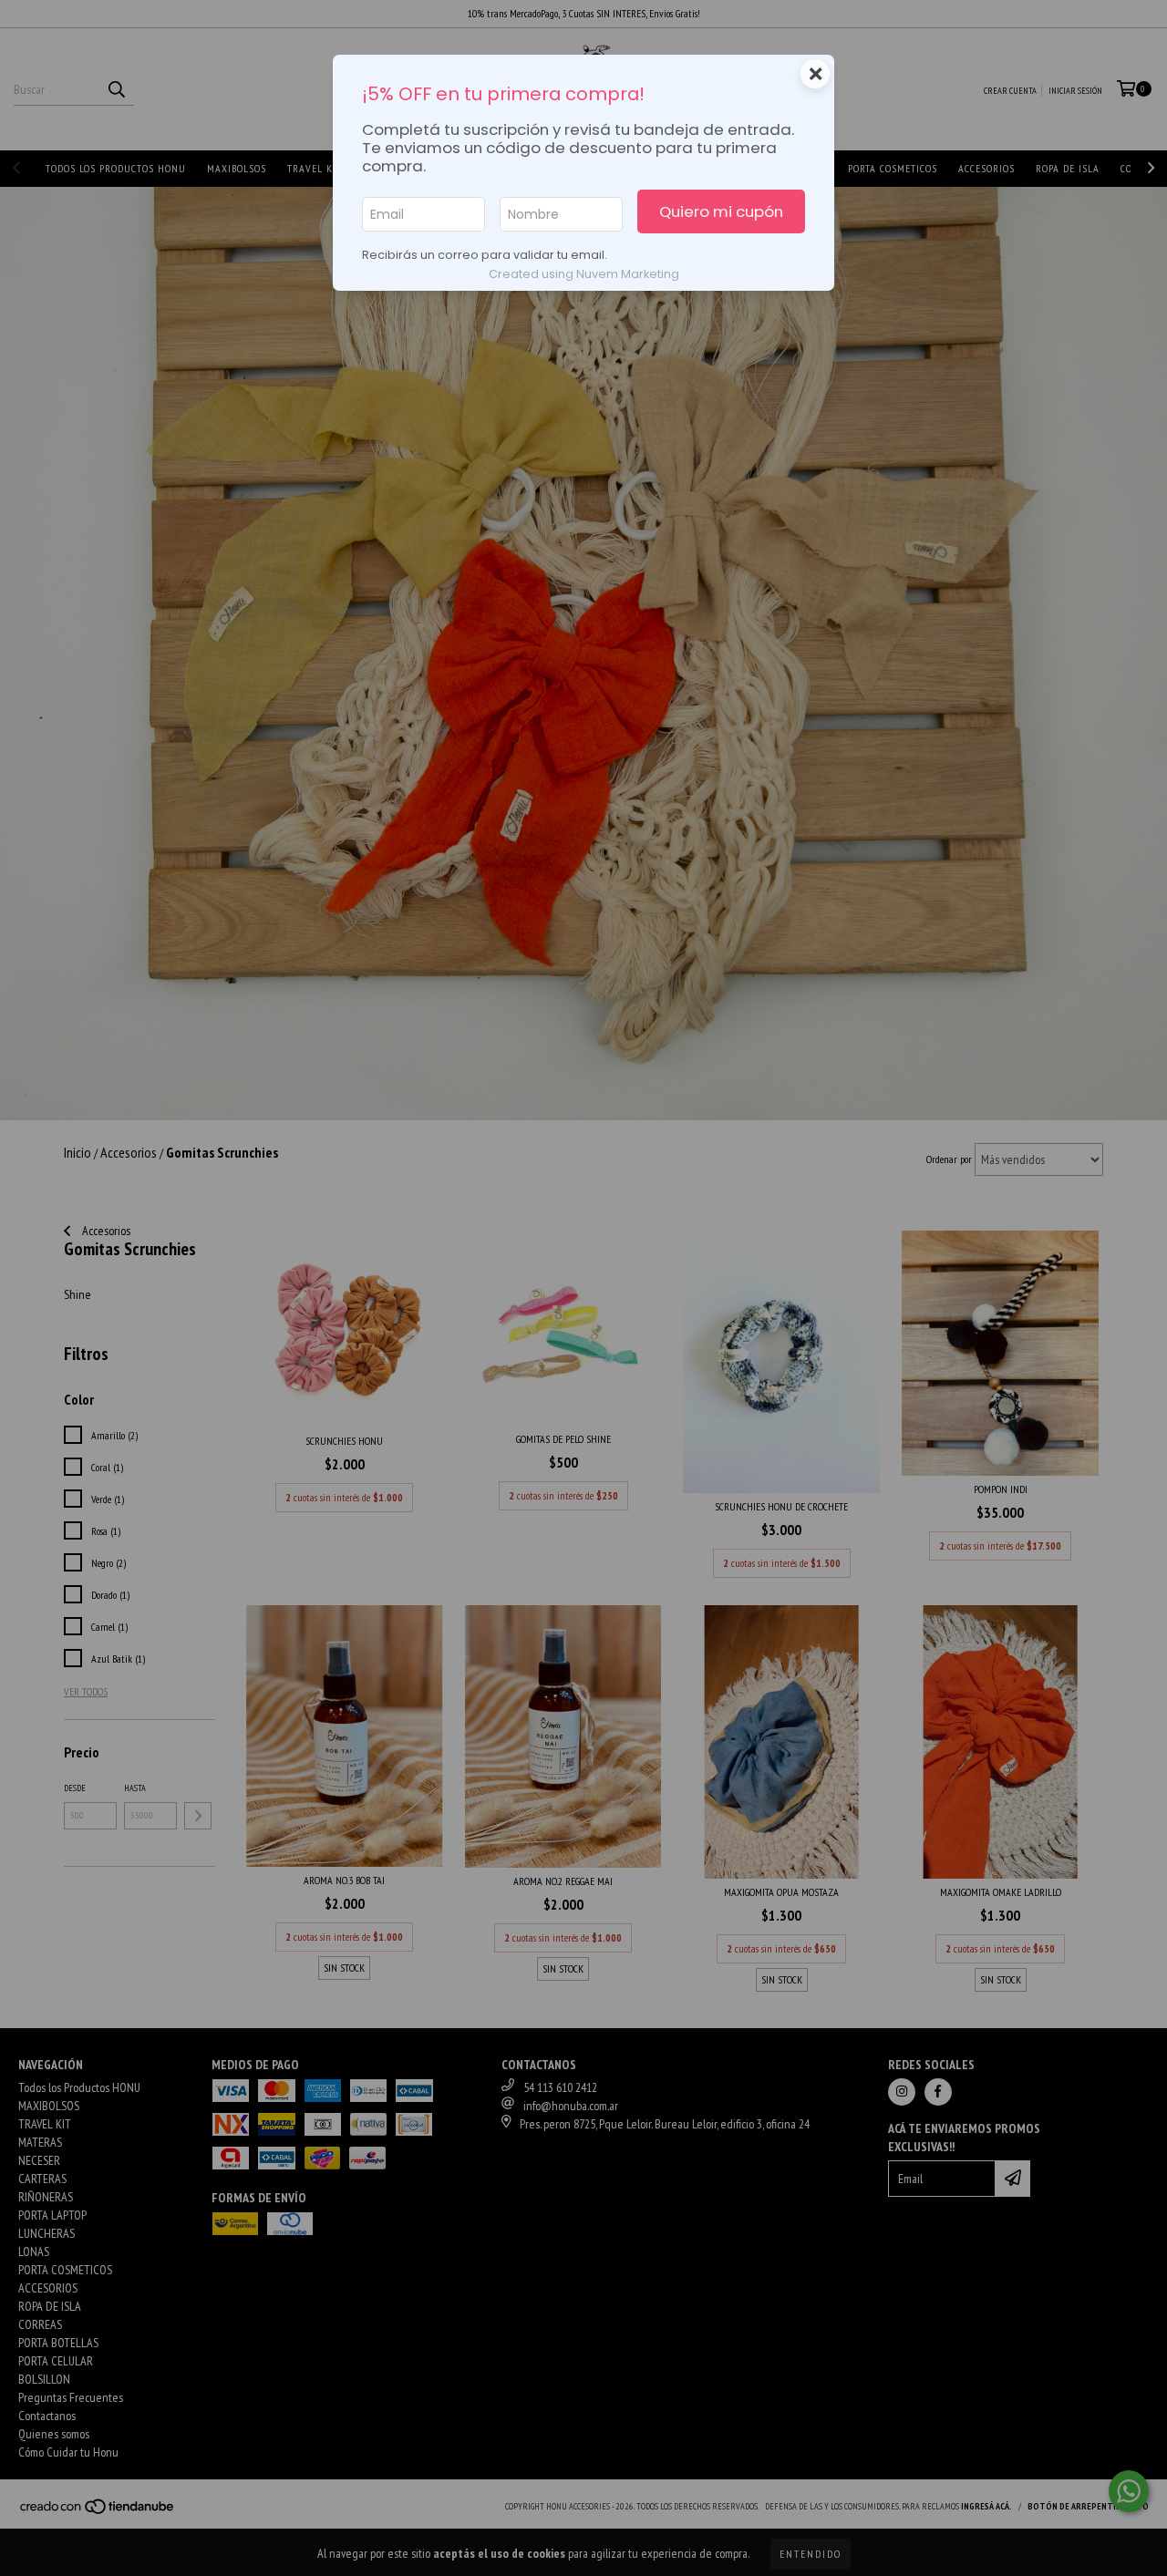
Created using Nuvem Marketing (584, 274)
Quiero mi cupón (721, 211)
